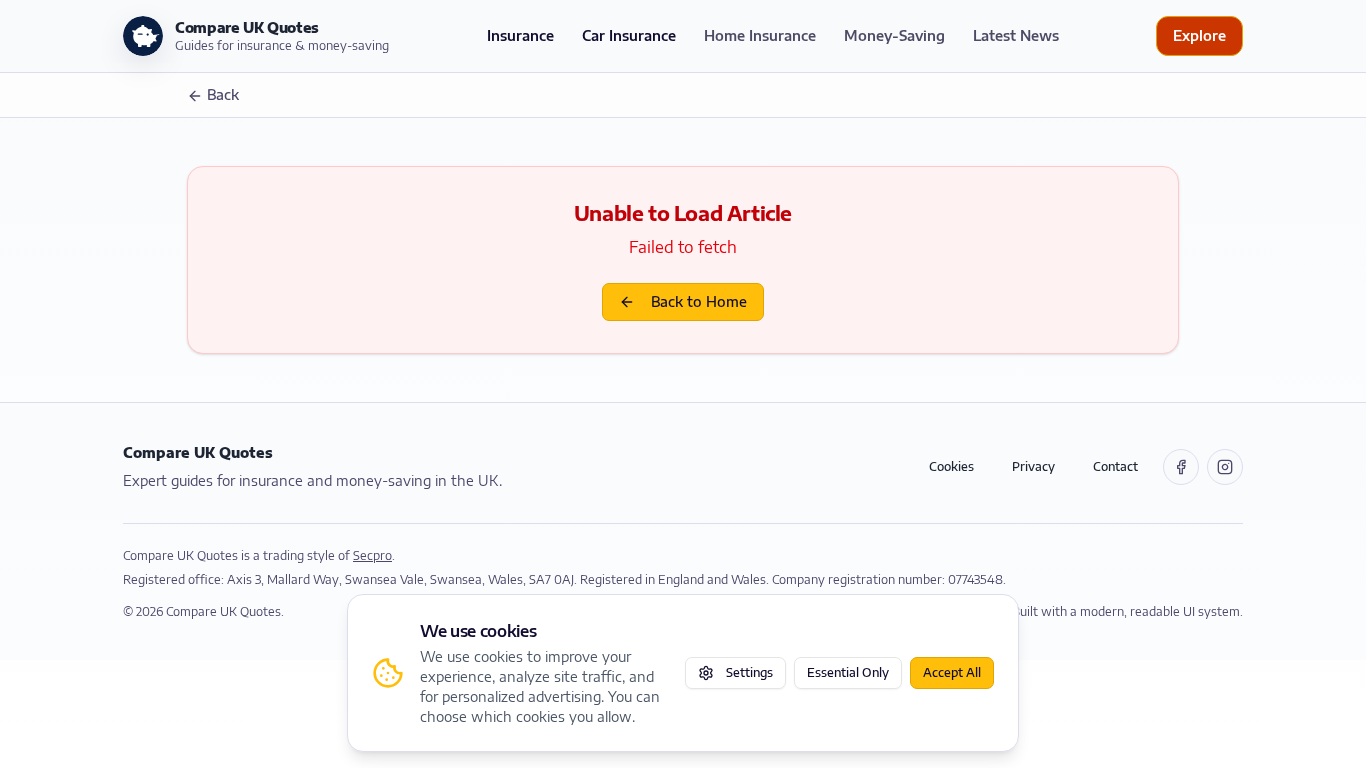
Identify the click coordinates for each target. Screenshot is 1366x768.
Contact (1115, 466)
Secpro (372, 555)
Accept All (952, 672)
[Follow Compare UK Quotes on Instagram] (1225, 467)
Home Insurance (760, 35)
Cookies (951, 466)
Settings (749, 672)
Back (223, 94)
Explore (1199, 35)
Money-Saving (894, 35)
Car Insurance (629, 35)
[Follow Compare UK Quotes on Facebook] (1181, 467)
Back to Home (699, 301)
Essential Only (848, 672)
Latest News (1016, 35)
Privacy (1033, 466)
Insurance (520, 35)
